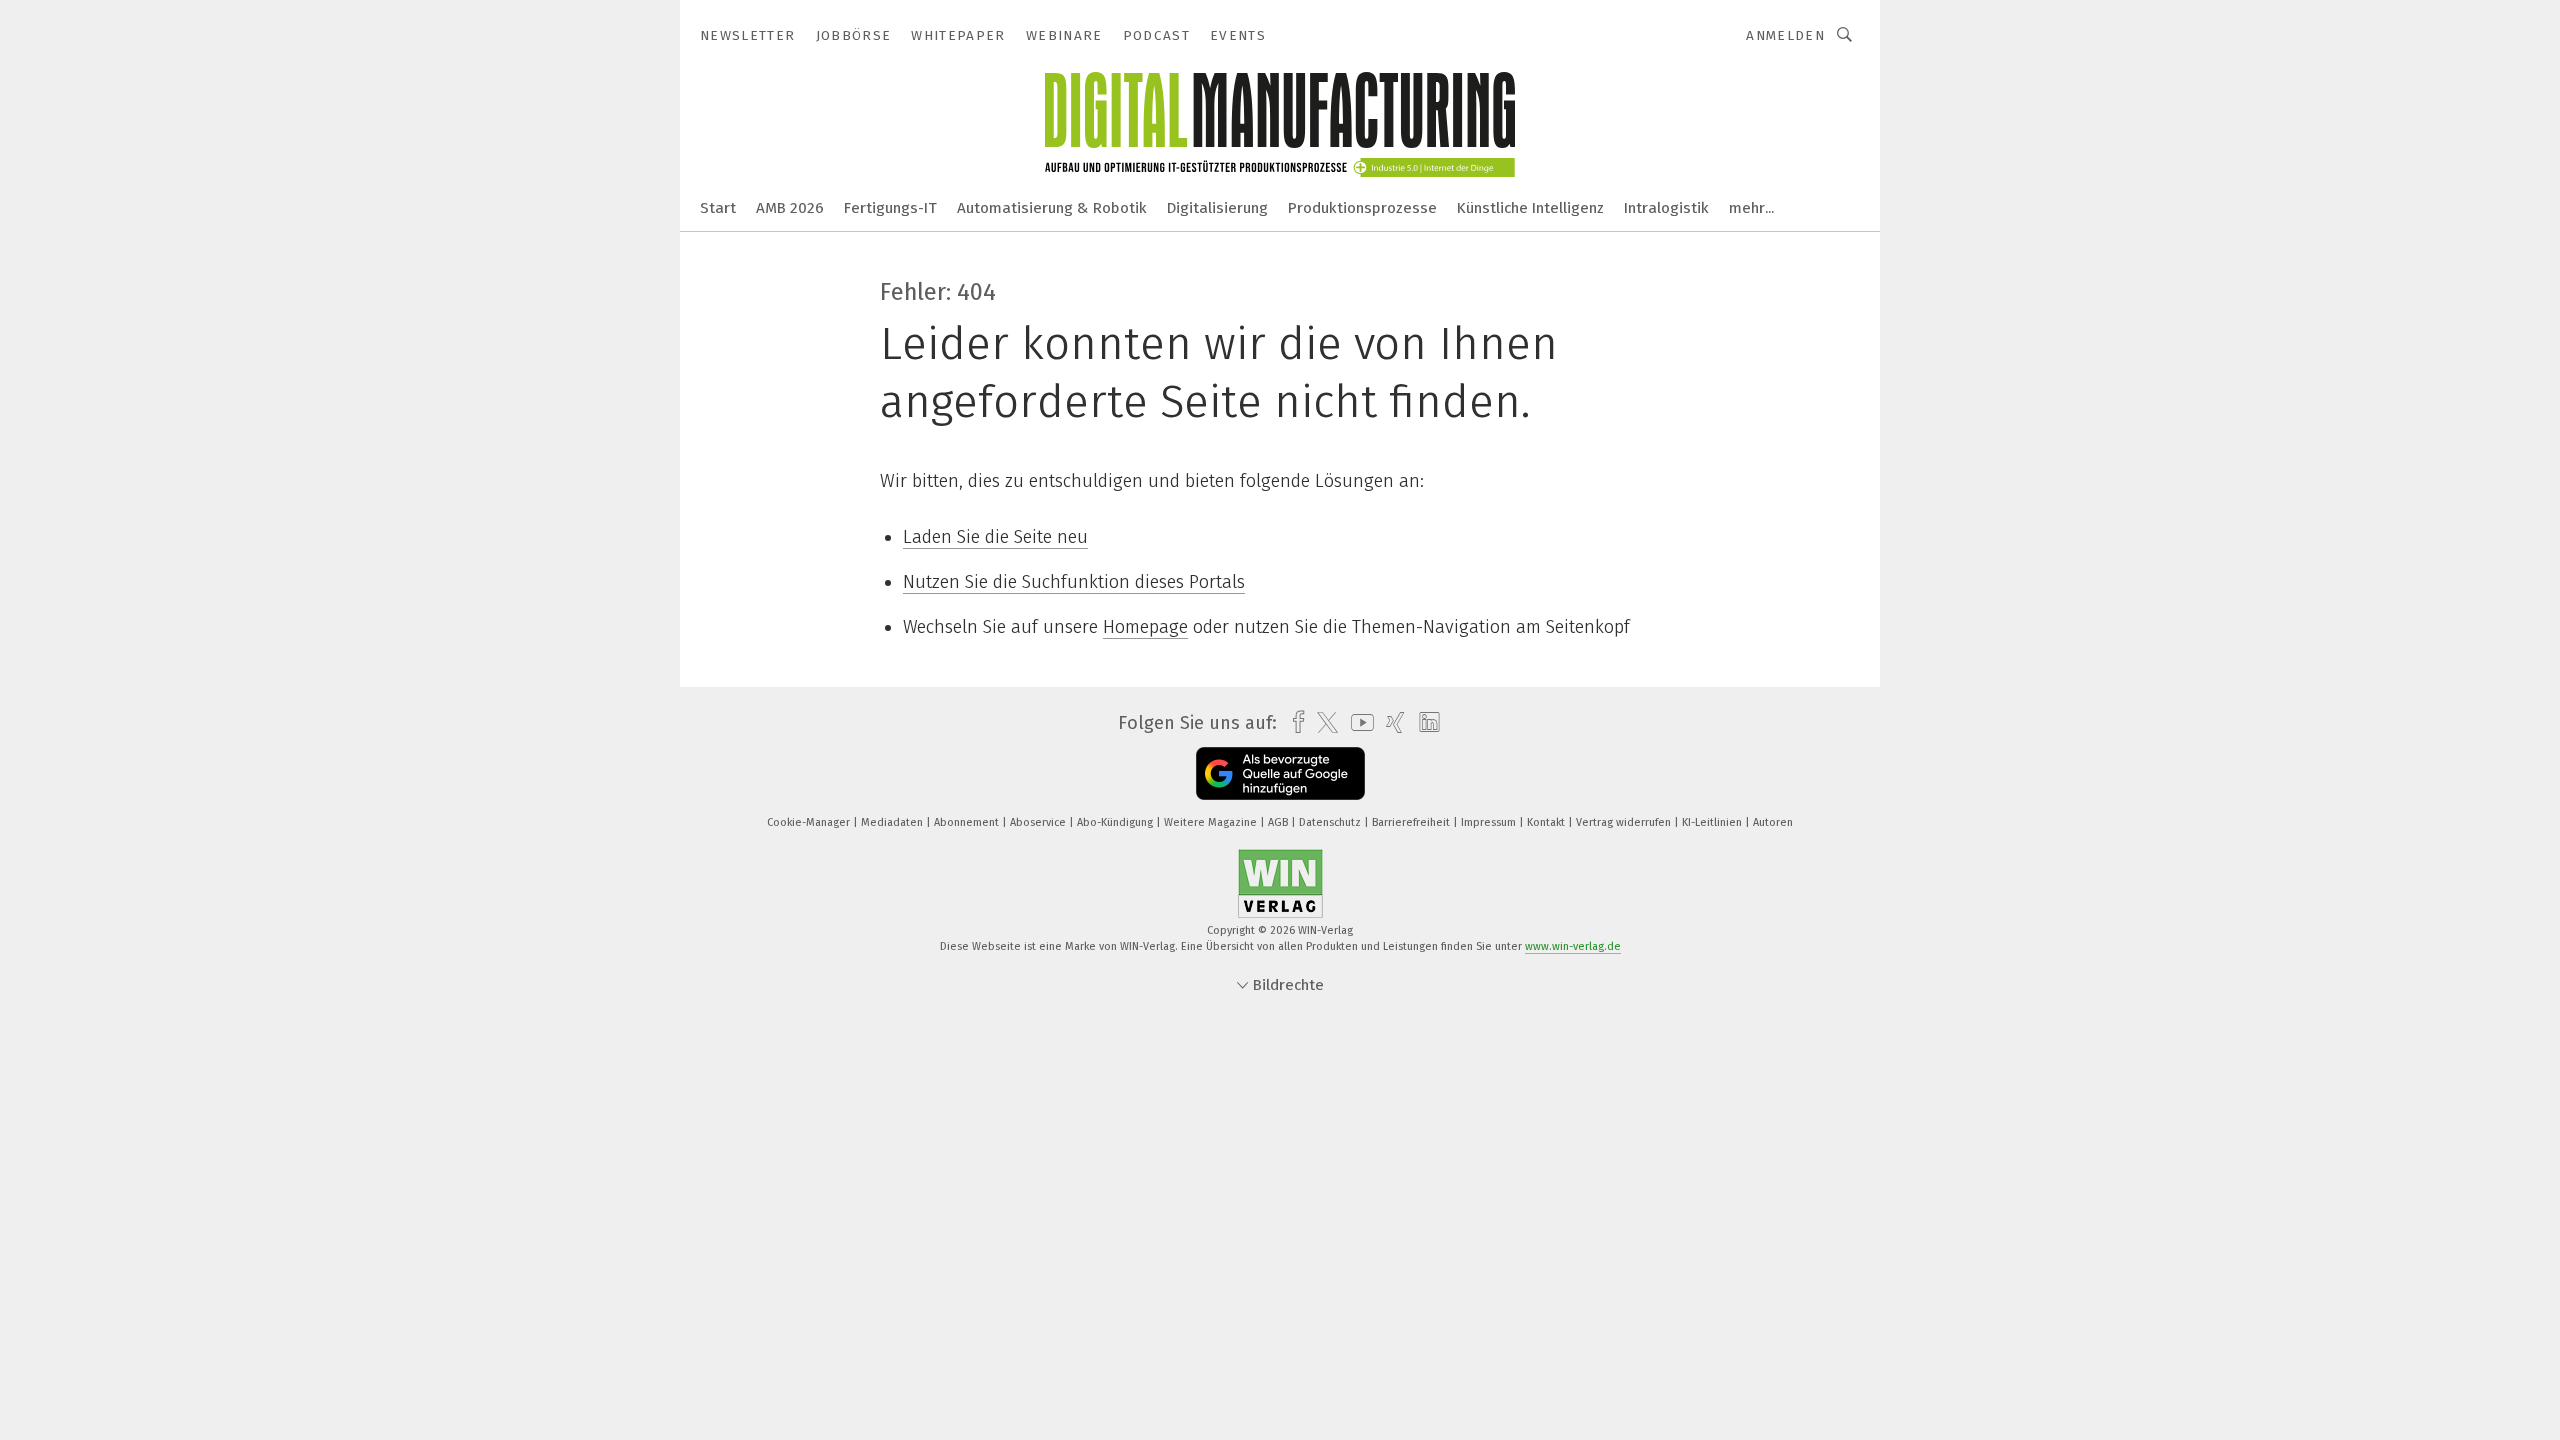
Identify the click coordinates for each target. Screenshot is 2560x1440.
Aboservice (1039, 822)
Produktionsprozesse (1362, 208)
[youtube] (1357, 722)
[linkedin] (1424, 723)
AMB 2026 (790, 208)
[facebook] (1293, 722)
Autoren (1773, 822)
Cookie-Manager (810, 822)
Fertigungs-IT (890, 208)
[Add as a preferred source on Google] (1280, 773)
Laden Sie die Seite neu (995, 537)
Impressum (1490, 822)
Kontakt (1547, 822)
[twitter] (1322, 723)
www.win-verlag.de (1573, 946)
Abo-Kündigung (1116, 822)
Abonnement (968, 822)
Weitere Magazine (1212, 822)
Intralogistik (1666, 208)
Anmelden (1785, 35)
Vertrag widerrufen (1625, 822)
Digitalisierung (1217, 208)
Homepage (1145, 627)
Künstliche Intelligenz (1530, 208)
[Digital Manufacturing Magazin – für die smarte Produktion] (718, 206)
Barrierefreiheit (1412, 822)
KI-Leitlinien (1713, 822)
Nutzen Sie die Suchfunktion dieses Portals (1074, 582)
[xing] (1390, 722)
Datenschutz (1331, 822)
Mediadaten (893, 822)
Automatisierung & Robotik (1052, 208)
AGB (1279, 822)
